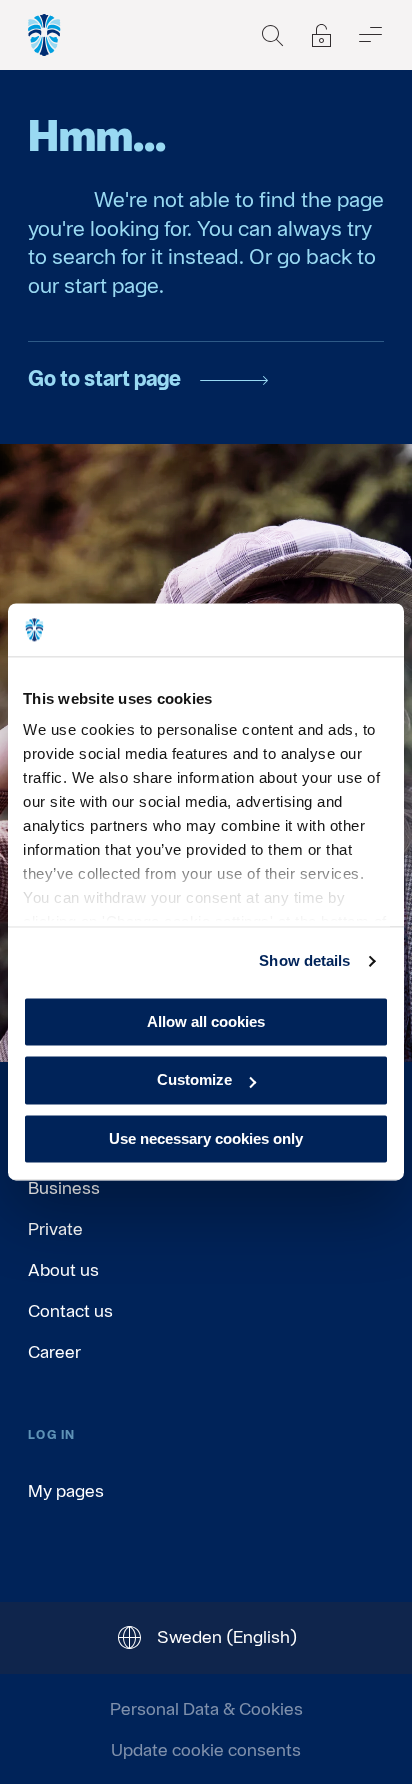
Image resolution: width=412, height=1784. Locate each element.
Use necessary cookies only (206, 1138)
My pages (66, 1490)
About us (63, 1269)
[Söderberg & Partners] (45, 35)
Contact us (70, 1310)
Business (64, 1187)
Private (55, 1228)
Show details (304, 960)
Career (54, 1351)
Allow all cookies (206, 1021)
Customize (194, 1080)
